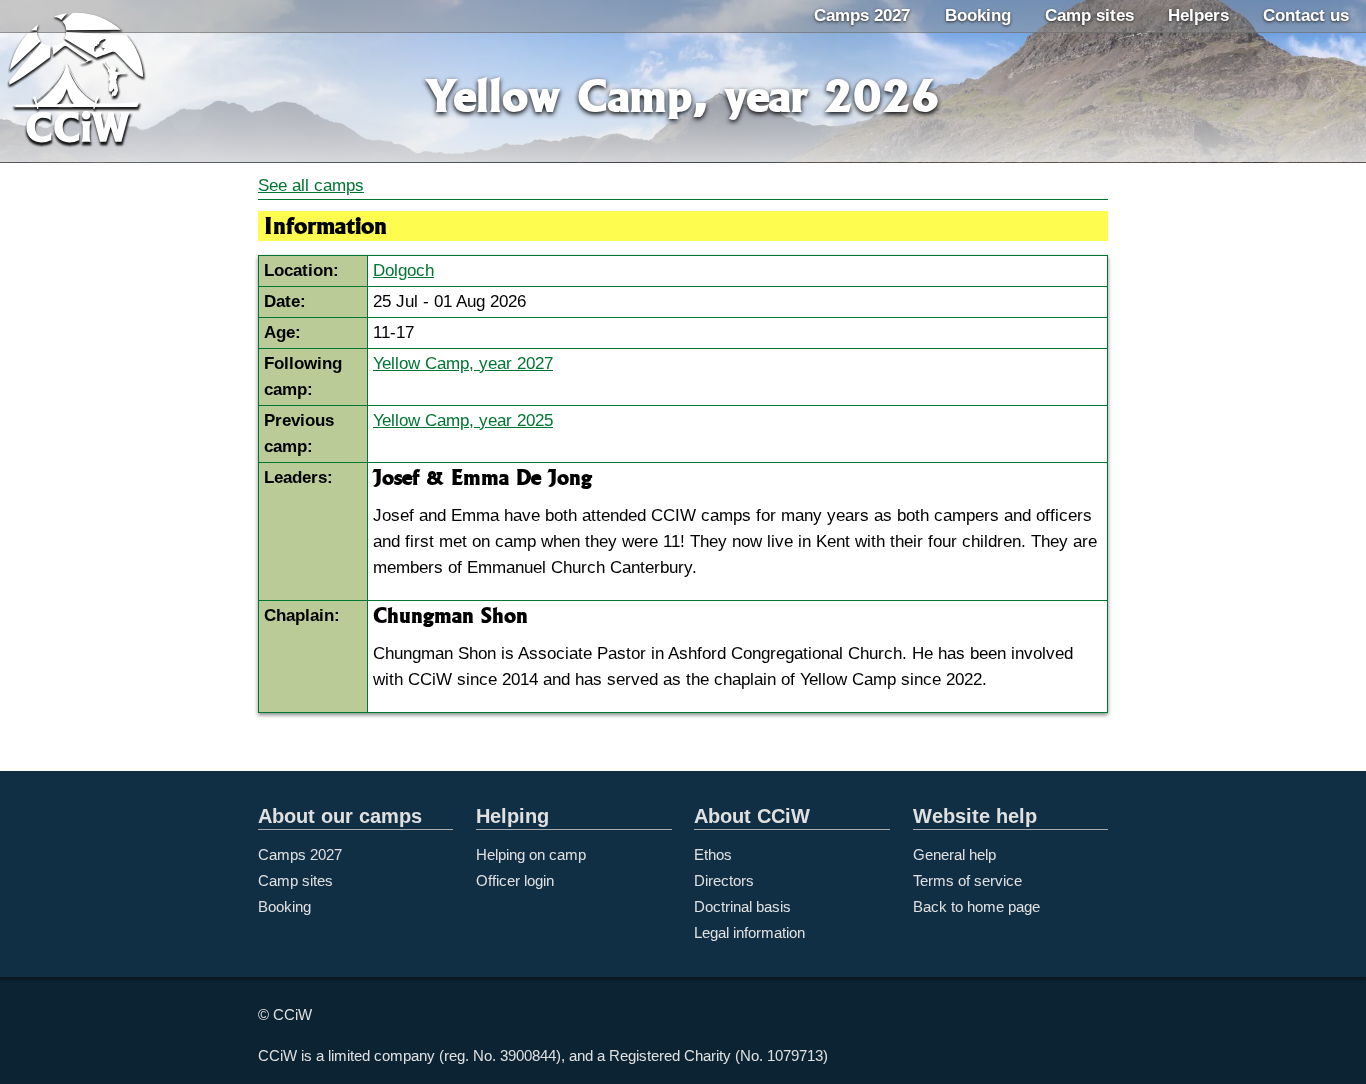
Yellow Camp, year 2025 (463, 420)
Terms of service (967, 880)
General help (954, 854)
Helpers (1198, 15)
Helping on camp (531, 854)
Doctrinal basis (742, 906)
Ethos (713, 854)
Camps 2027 (862, 15)
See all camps (311, 185)
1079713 (795, 1055)
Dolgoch (403, 270)
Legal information (749, 932)
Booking (978, 15)
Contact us (1306, 15)
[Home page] (100, 82)
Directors (724, 880)
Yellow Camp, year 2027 (463, 363)
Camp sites (1089, 15)
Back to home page (976, 906)
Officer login (515, 880)
